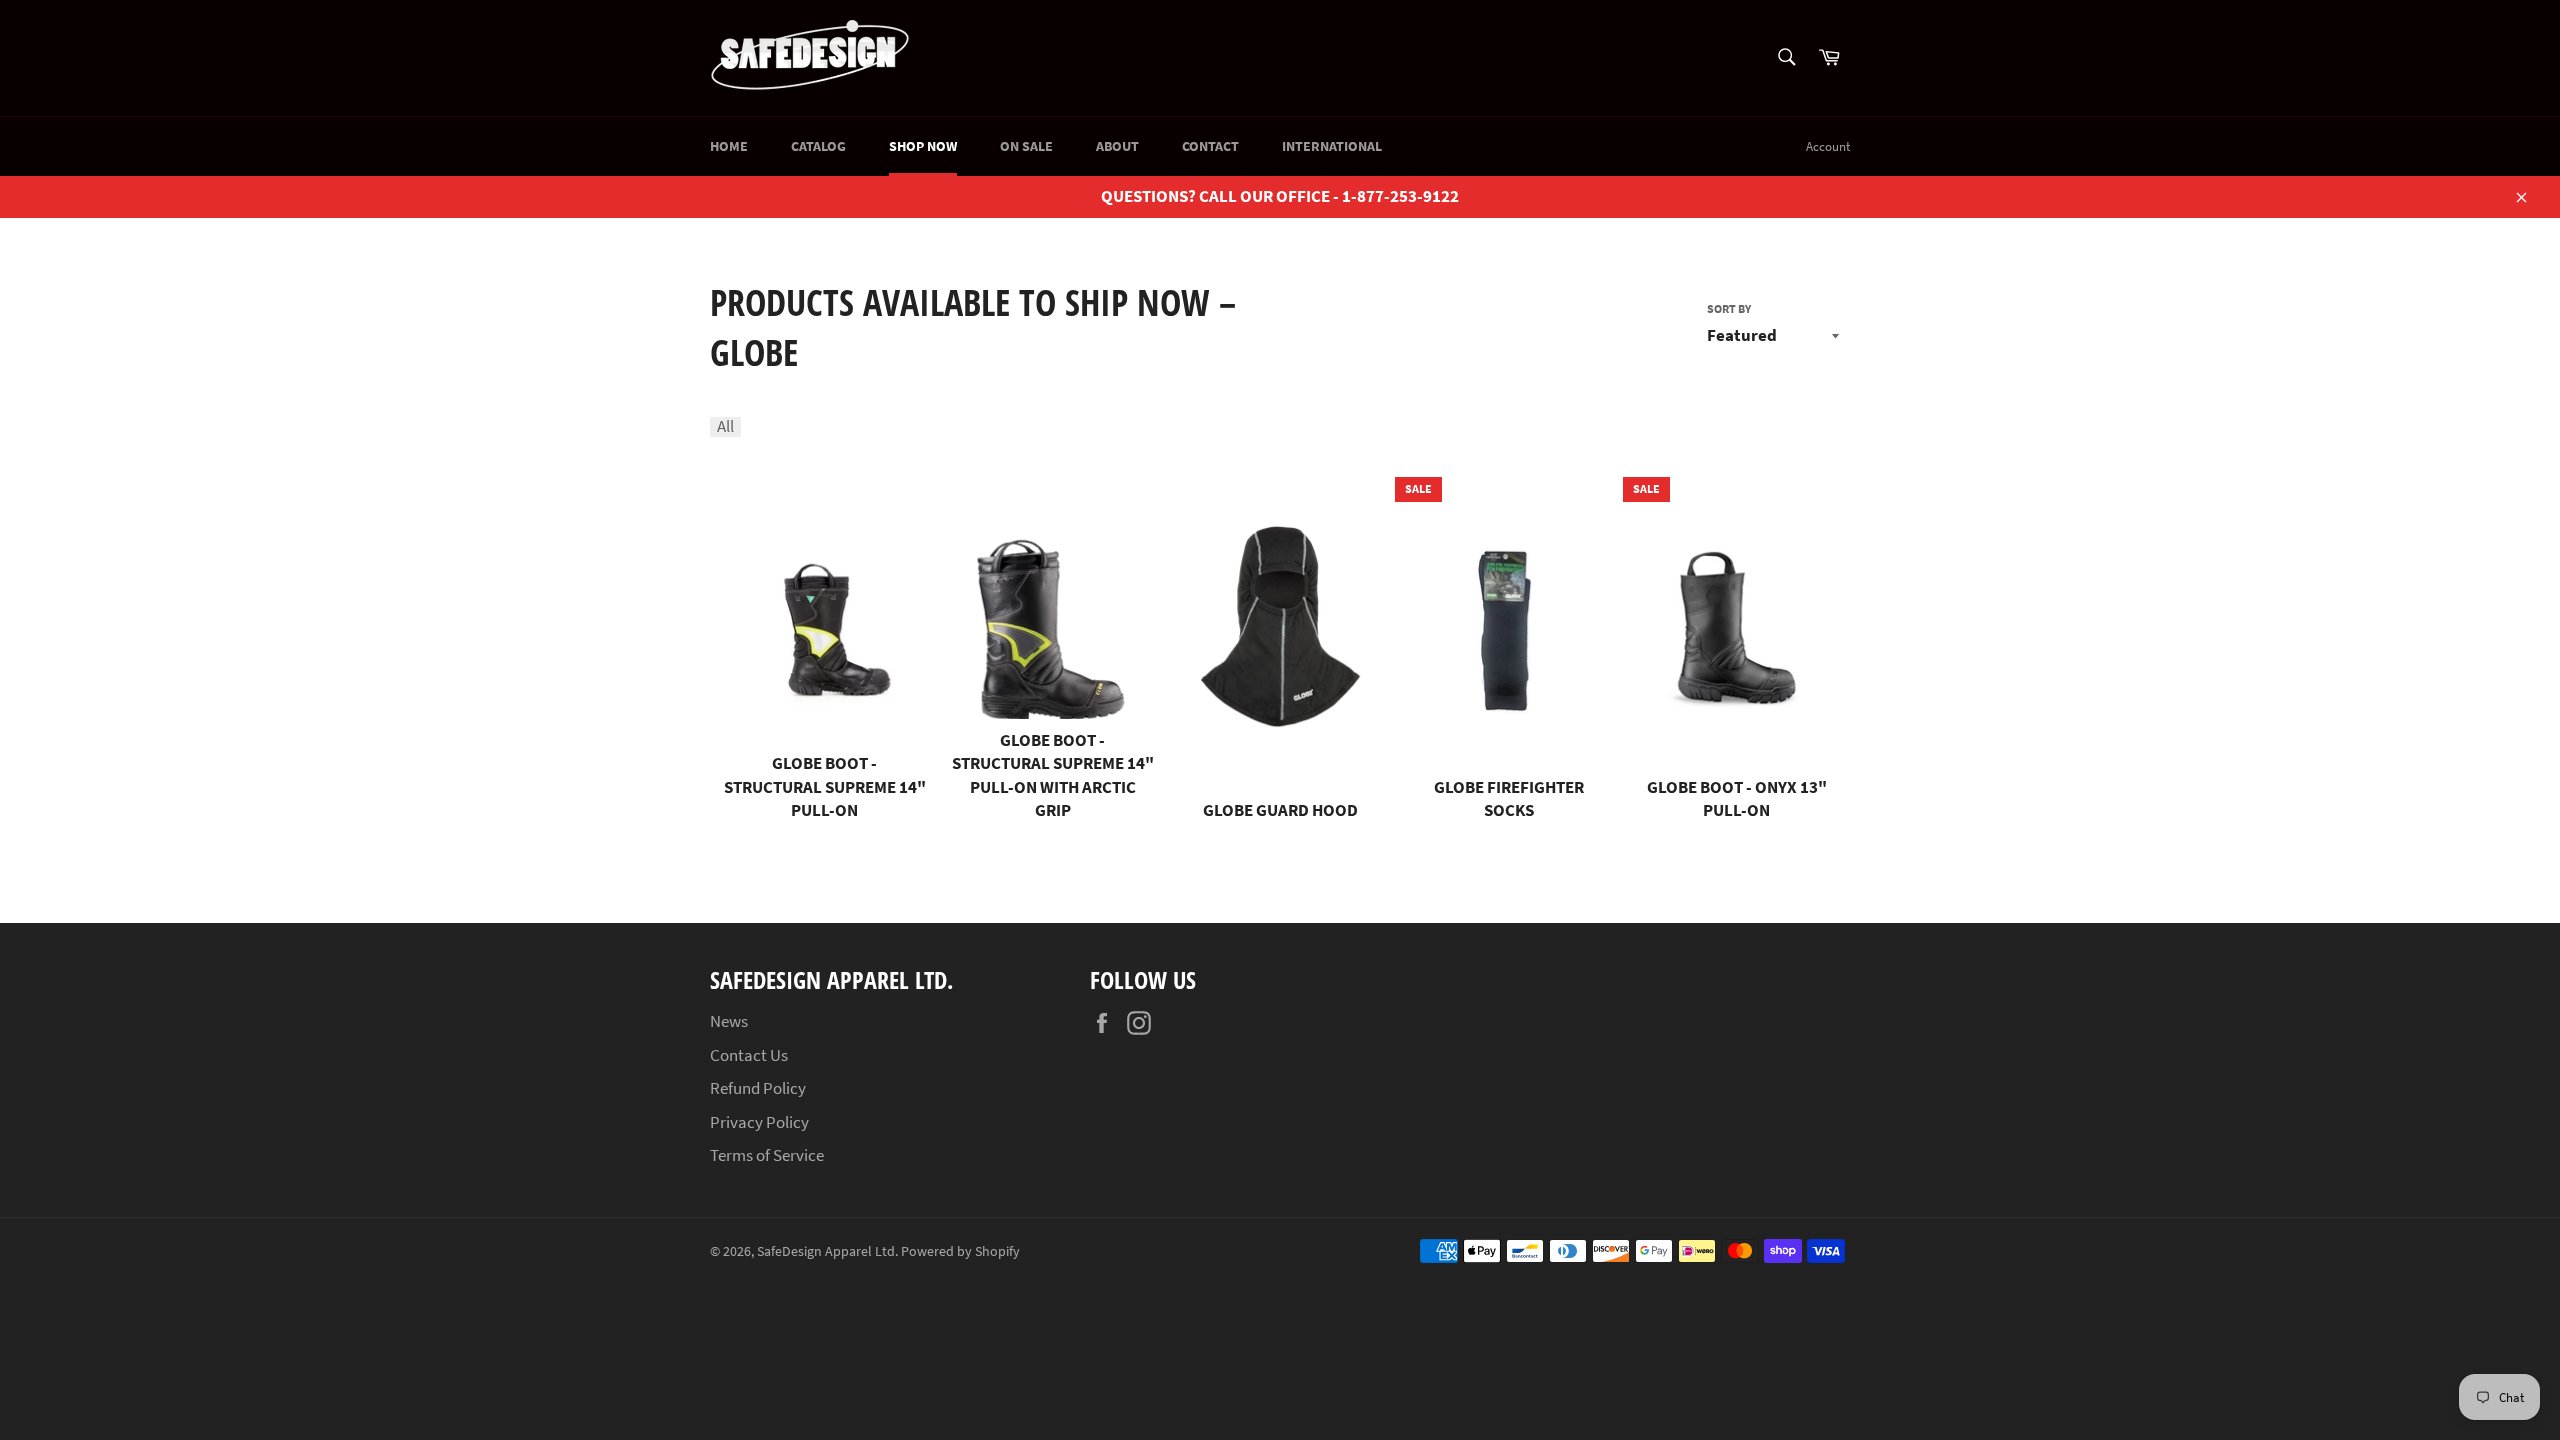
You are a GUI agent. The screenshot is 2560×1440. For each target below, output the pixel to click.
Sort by (1729, 308)
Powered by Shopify (960, 1251)
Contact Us (749, 1055)
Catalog (818, 146)
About (1117, 146)
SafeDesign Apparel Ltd (826, 1251)
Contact (1210, 146)
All (725, 427)
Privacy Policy (759, 1122)
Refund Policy (758, 1088)
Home (729, 146)
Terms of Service (767, 1155)
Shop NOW (923, 146)
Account (1828, 146)
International (1332, 146)
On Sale (1026, 146)
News (729, 1021)
